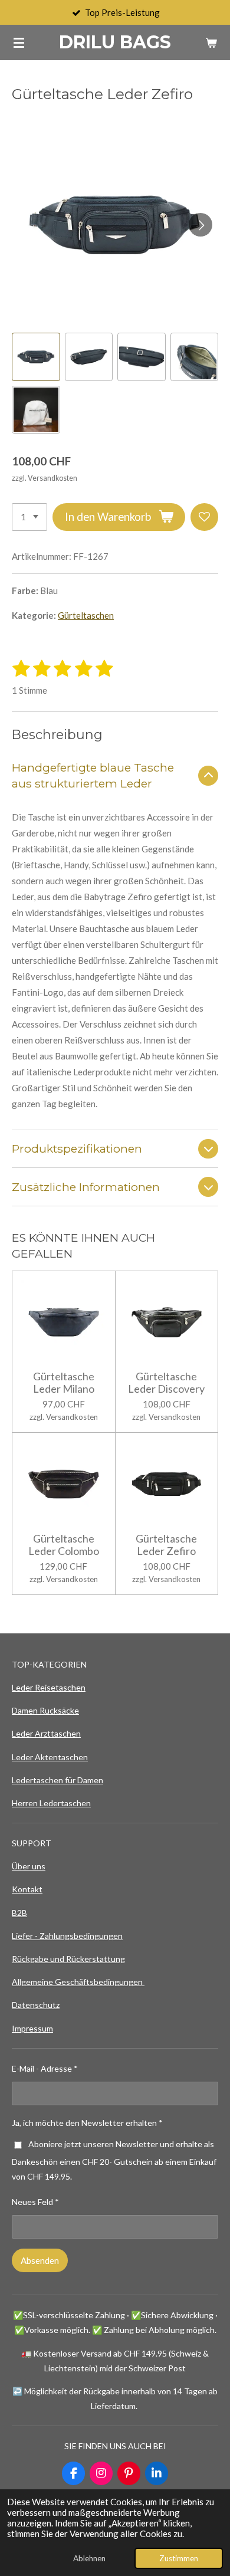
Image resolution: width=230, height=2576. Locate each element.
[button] (36, 357)
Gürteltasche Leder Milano (64, 1383)
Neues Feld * (35, 2202)
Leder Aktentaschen (50, 1757)
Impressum (32, 2028)
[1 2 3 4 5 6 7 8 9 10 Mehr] (29, 517)
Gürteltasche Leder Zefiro (166, 1545)
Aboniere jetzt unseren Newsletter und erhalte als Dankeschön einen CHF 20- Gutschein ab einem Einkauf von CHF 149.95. (114, 2160)
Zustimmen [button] (179, 2558)
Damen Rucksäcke (45, 1710)
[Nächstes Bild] (201, 225)
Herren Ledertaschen (51, 1803)
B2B (19, 1913)
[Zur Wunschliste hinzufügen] (204, 517)
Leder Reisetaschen (49, 1687)
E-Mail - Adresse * (45, 2068)
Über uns (29, 1866)
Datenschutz (36, 2005)
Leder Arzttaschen (46, 1733)
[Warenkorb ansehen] (211, 42)
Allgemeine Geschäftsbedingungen (78, 1982)
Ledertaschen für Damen (57, 1780)
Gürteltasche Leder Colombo (64, 1545)
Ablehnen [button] (89, 2558)
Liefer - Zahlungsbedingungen (67, 1936)
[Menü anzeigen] (19, 42)
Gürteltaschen (86, 615)
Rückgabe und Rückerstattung (68, 1959)
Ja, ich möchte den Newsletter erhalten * (87, 2123)
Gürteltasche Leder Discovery (166, 1383)
